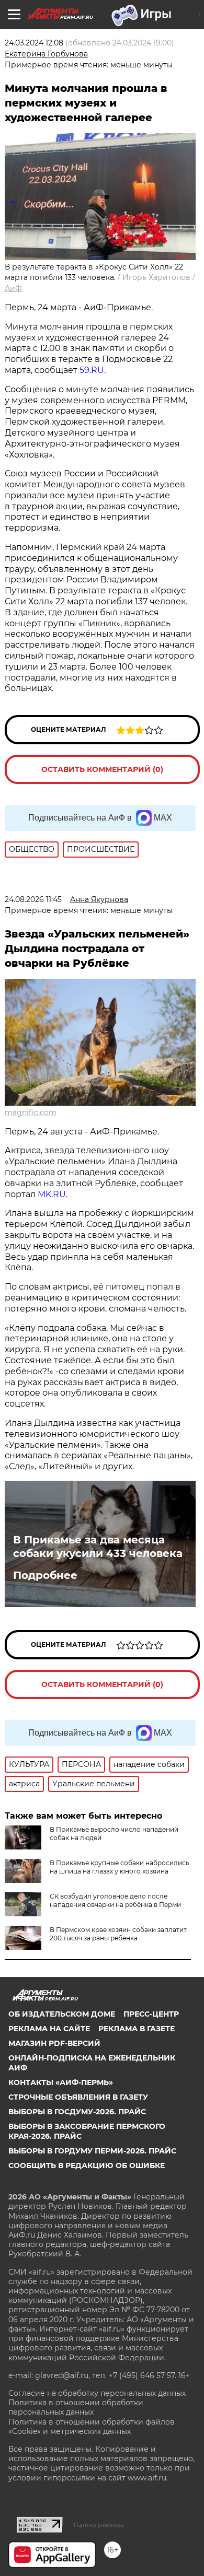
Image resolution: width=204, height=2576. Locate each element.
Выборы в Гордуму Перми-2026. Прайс (92, 2151)
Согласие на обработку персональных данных (97, 2393)
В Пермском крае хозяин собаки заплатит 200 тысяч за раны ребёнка (118, 1934)
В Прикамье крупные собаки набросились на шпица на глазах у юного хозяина (120, 1867)
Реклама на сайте (49, 2029)
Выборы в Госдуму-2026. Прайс (77, 2112)
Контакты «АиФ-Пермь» (61, 2082)
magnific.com (31, 1113)
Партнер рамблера (99, 2525)
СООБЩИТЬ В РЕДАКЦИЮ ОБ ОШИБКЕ (87, 2165)
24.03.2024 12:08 (34, 43)
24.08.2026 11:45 (33, 899)
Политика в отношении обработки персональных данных (76, 2407)
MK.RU (52, 1194)
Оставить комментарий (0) (102, 769)
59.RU (92, 370)
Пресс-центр (151, 2014)
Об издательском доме (62, 2014)
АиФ (13, 288)
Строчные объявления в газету (78, 2097)
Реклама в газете (137, 2029)
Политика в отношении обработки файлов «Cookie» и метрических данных (92, 2427)
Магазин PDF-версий (54, 2043)
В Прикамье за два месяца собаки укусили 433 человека (98, 1547)
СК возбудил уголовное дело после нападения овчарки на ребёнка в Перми (115, 1900)
